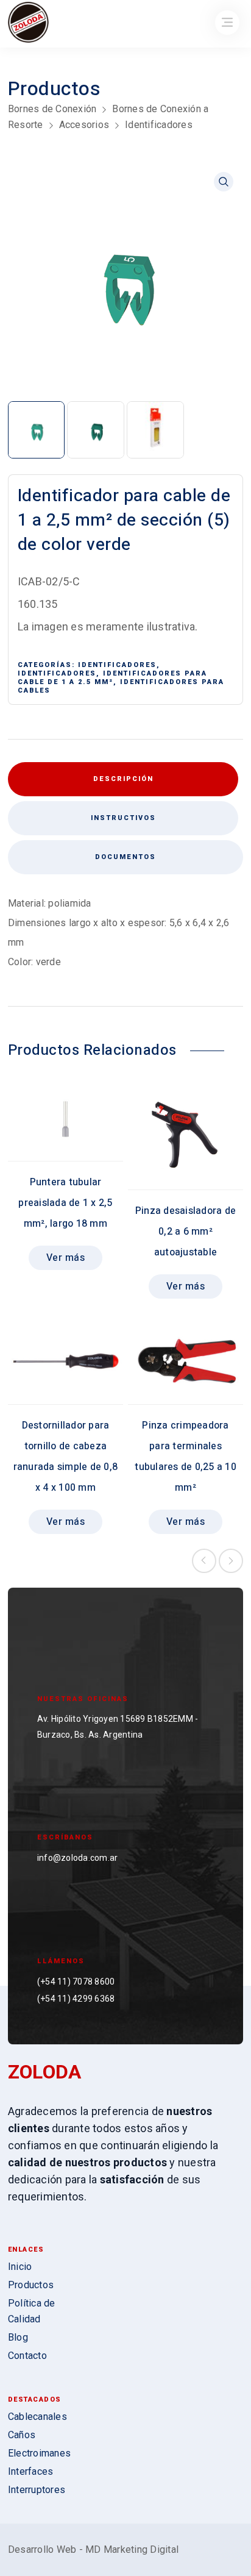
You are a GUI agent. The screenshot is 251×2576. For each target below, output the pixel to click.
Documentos (125, 857)
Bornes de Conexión (52, 109)
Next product (231, 1561)
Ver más (66, 1258)
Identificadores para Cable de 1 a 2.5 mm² (112, 678)
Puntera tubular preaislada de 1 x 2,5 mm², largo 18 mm (65, 1203)
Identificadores (159, 125)
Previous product (204, 1561)
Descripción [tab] (123, 779)
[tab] (123, 818)
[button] (224, 182)
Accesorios (84, 125)
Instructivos (123, 818)
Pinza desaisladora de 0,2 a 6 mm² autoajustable (186, 1232)
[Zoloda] (28, 23)
